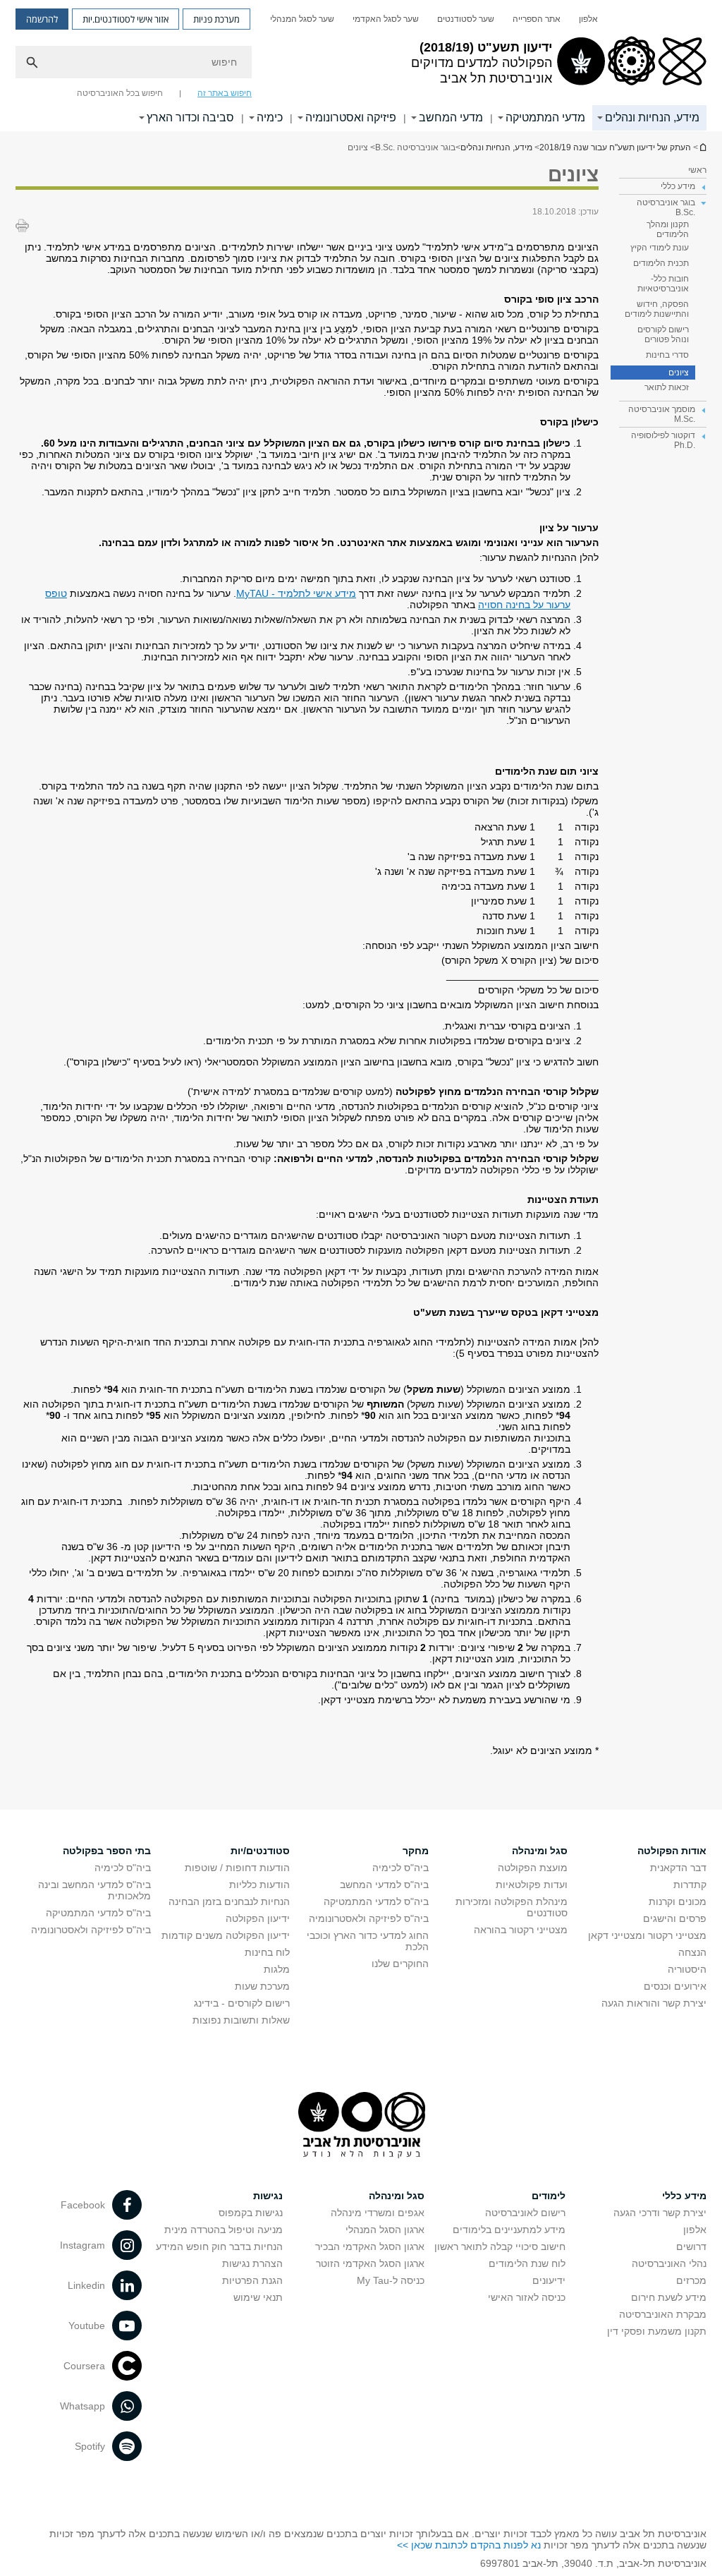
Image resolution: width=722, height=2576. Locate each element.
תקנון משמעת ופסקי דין (657, 2331)
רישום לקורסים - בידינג (242, 2003)
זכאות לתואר (667, 387)
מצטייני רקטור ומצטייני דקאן (647, 1935)
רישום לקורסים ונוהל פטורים (663, 334)
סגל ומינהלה (540, 1851)
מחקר (416, 1851)
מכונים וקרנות (678, 1901)
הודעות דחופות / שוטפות (237, 1868)
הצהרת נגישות (252, 2263)
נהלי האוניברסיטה (669, 2263)
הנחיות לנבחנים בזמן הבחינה (229, 1901)
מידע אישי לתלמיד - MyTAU (296, 593)
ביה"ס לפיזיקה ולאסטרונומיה (369, 1918)
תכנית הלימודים (661, 263)
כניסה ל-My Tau (391, 2280)
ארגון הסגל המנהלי (385, 2230)
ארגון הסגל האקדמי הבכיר (370, 2247)
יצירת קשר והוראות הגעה (654, 2003)
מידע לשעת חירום (669, 2297)
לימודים (549, 2196)
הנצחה (692, 1952)
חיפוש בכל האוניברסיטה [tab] (120, 93)
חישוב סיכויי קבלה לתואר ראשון (500, 2247)
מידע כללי (684, 2196)
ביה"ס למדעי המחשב (384, 1885)
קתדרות (690, 1885)
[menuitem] (588, 19)
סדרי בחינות (667, 355)
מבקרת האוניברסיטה (663, 2314)
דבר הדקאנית (678, 1868)
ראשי (697, 170)
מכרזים (691, 2280)
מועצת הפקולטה (533, 1868)
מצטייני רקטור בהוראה (521, 1930)
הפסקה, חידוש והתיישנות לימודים (657, 309)
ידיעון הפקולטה (258, 1918)
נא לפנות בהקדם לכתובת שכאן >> (469, 2545)
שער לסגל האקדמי (386, 19)
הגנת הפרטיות (252, 2280)
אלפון (588, 19)
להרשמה (42, 19)
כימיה (270, 117)
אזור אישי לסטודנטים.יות (126, 19)
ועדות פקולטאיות (532, 1885)
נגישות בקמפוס (251, 2213)
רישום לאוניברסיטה (525, 2213)
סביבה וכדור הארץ (190, 117)
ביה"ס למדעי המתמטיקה (376, 1901)
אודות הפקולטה (672, 1851)
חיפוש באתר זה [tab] (225, 93)
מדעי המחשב (451, 117)
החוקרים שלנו (400, 1964)
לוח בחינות (267, 1952)
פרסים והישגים (675, 1918)
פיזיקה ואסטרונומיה (351, 117)
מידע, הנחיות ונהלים (652, 117)
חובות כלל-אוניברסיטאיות (663, 284)
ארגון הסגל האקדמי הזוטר (370, 2263)
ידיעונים (549, 2280)
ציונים (679, 373)
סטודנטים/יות (260, 1851)
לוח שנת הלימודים (527, 2263)
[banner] (361, 66)
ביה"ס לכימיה (400, 1868)
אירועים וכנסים (675, 1986)
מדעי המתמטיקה (545, 117)
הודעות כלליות (259, 1885)
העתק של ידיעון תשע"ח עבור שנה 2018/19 (702, 147)
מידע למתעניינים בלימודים (509, 2230)
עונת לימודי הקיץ (660, 248)
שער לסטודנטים (466, 19)
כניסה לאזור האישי (527, 2297)
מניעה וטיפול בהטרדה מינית (224, 2230)
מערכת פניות (216, 19)
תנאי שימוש (258, 2297)
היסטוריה (687, 1969)
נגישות (268, 2196)
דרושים (691, 2247)
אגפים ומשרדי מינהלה (378, 2213)
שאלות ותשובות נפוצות (241, 2020)
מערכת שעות (262, 1986)
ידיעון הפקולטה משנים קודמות (226, 1935)
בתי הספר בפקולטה (107, 1851)
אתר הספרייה (537, 19)
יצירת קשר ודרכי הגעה (660, 2213)
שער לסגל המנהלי (302, 19)
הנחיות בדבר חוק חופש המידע (219, 2247)
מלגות (277, 1969)
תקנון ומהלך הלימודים (668, 229)
